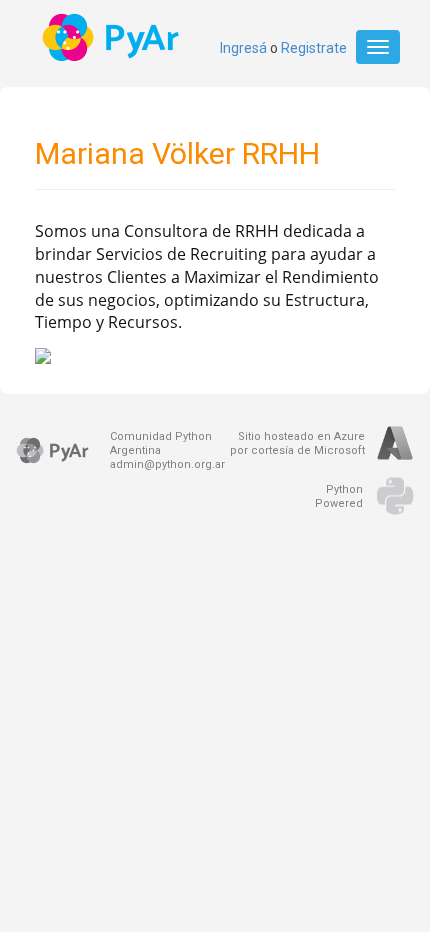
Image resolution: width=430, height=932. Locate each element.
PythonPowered (339, 496)
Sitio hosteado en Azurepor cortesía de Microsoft (297, 443)
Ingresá (243, 48)
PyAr (112, 37)
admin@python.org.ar (167, 464)
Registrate (314, 48)
